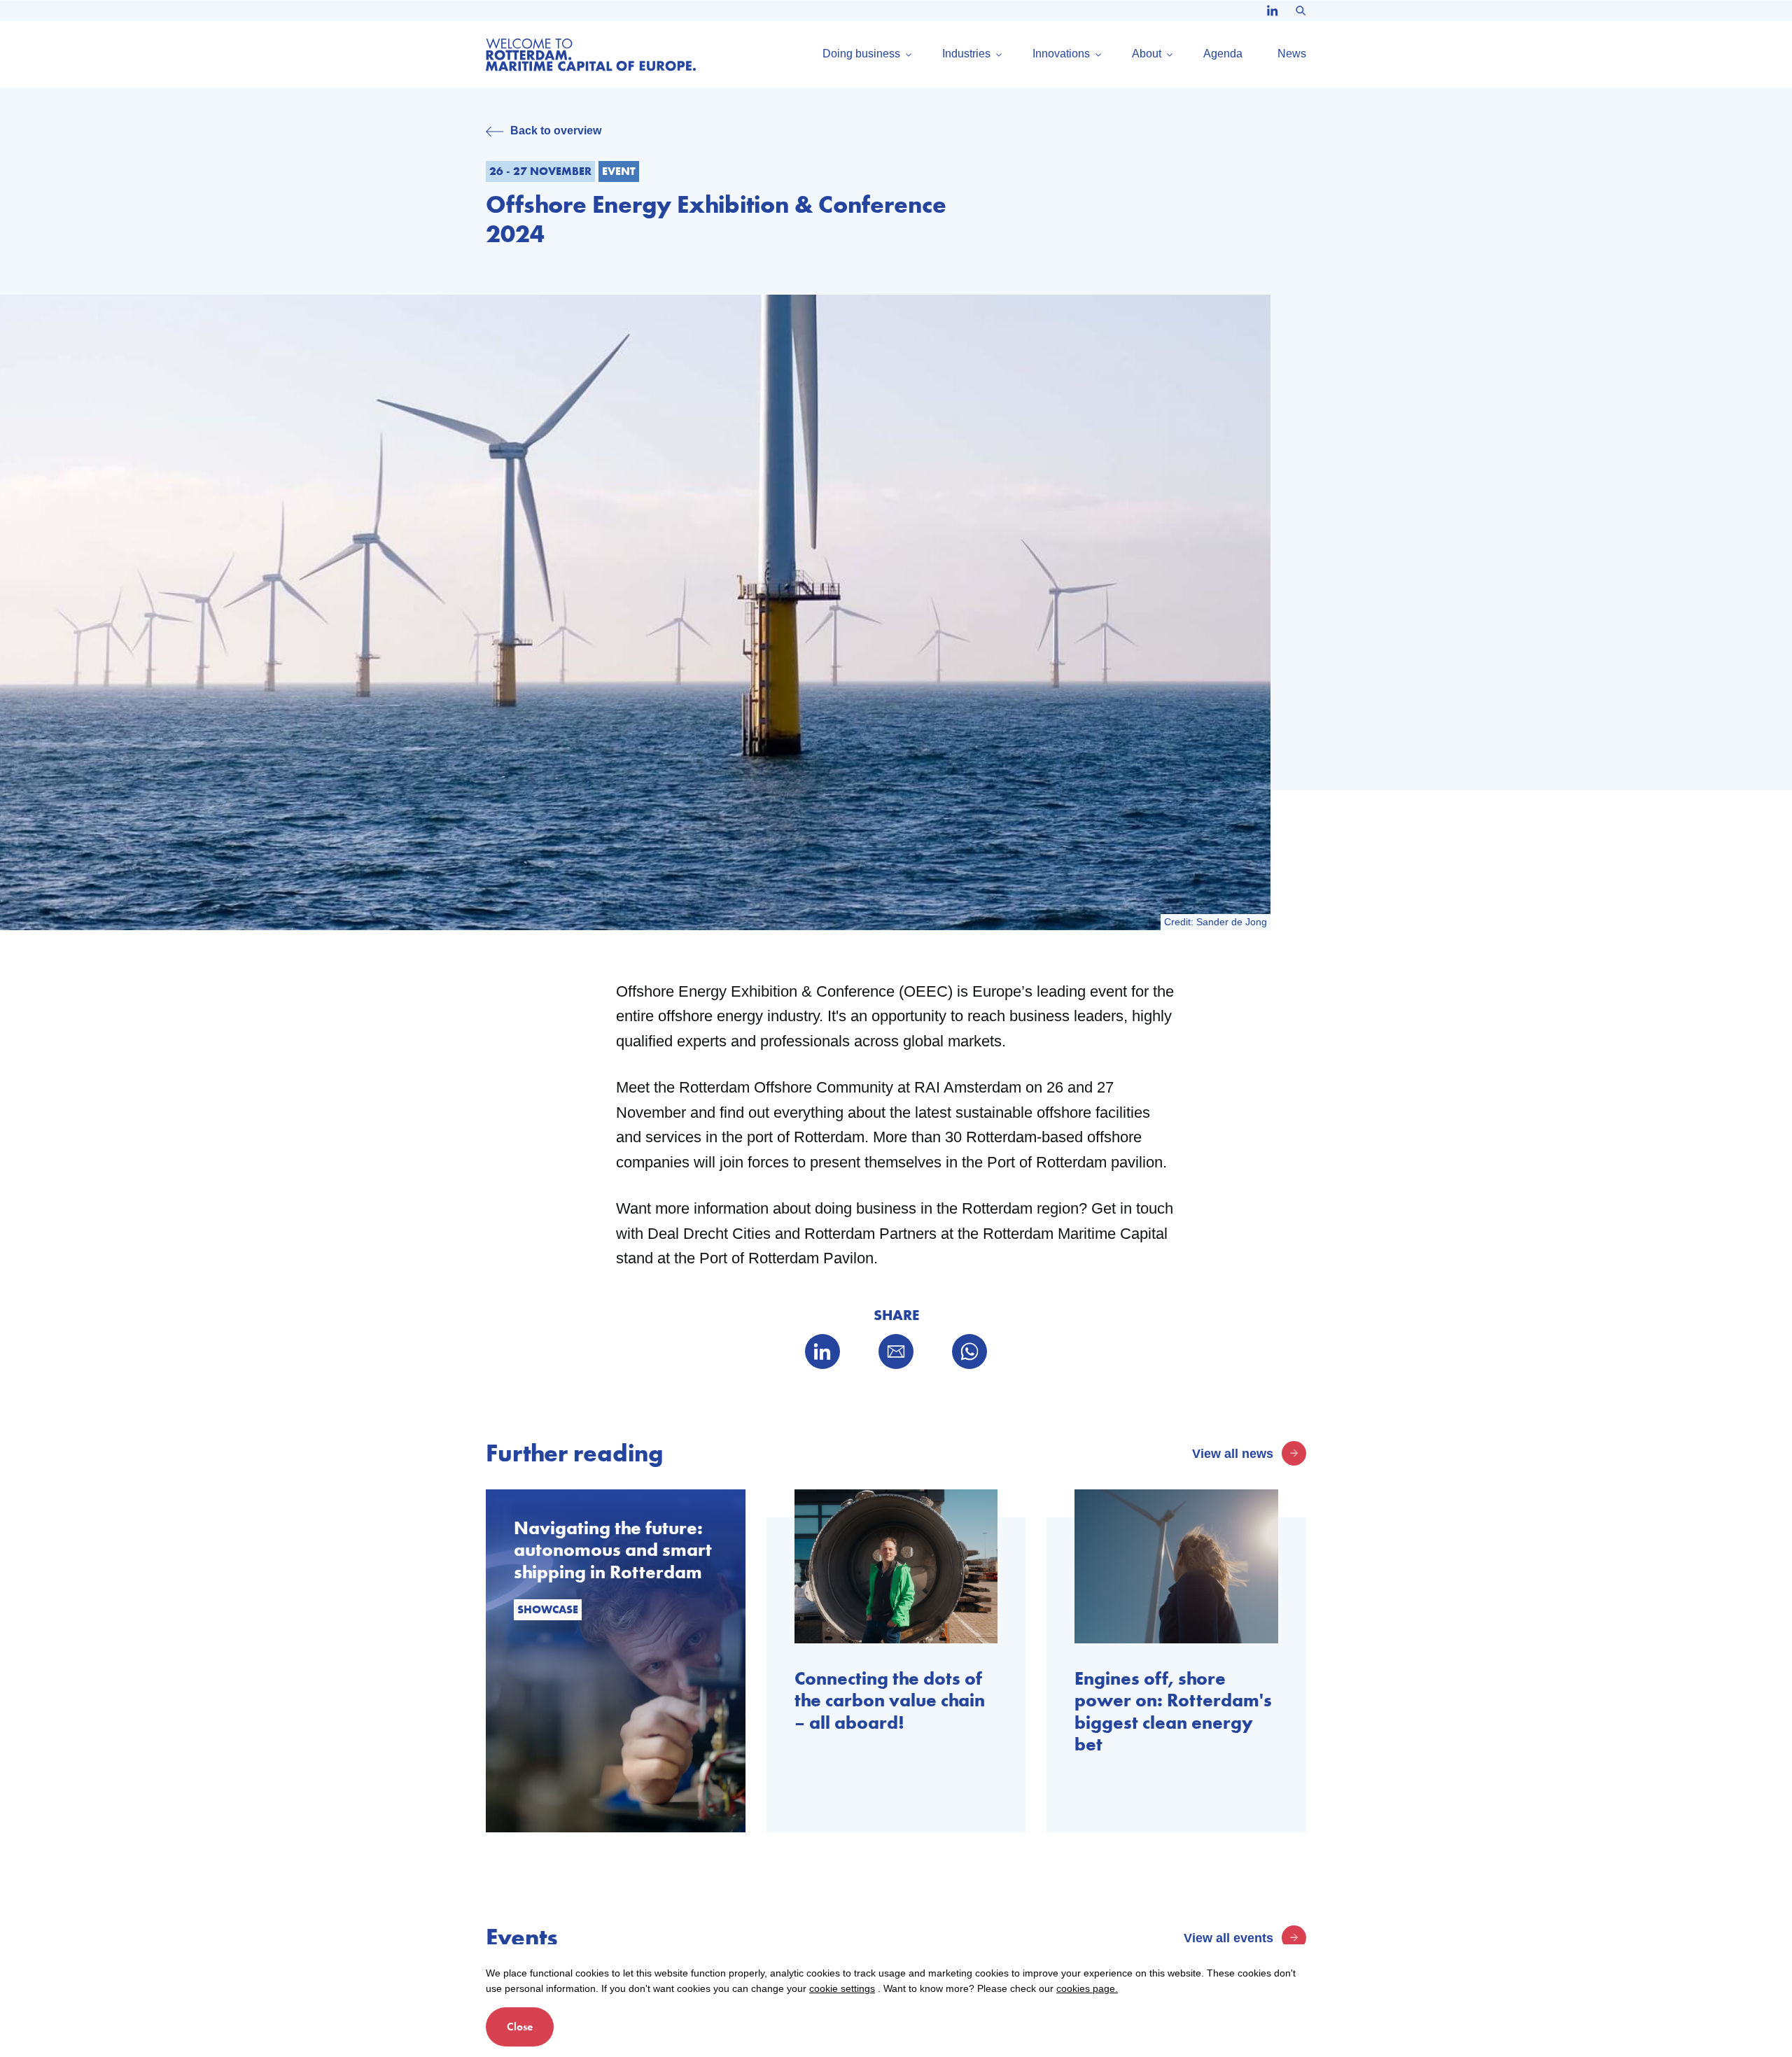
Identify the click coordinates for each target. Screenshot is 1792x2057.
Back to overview (556, 131)
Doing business (861, 54)
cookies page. (1087, 1988)
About (1147, 54)
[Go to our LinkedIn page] (1273, 11)
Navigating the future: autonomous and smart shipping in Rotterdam (613, 1550)
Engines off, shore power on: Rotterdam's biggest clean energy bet (1173, 1712)
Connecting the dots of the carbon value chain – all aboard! (890, 1701)
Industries (966, 54)
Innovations (1061, 54)
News (1292, 54)
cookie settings (842, 1988)
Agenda (1223, 54)
